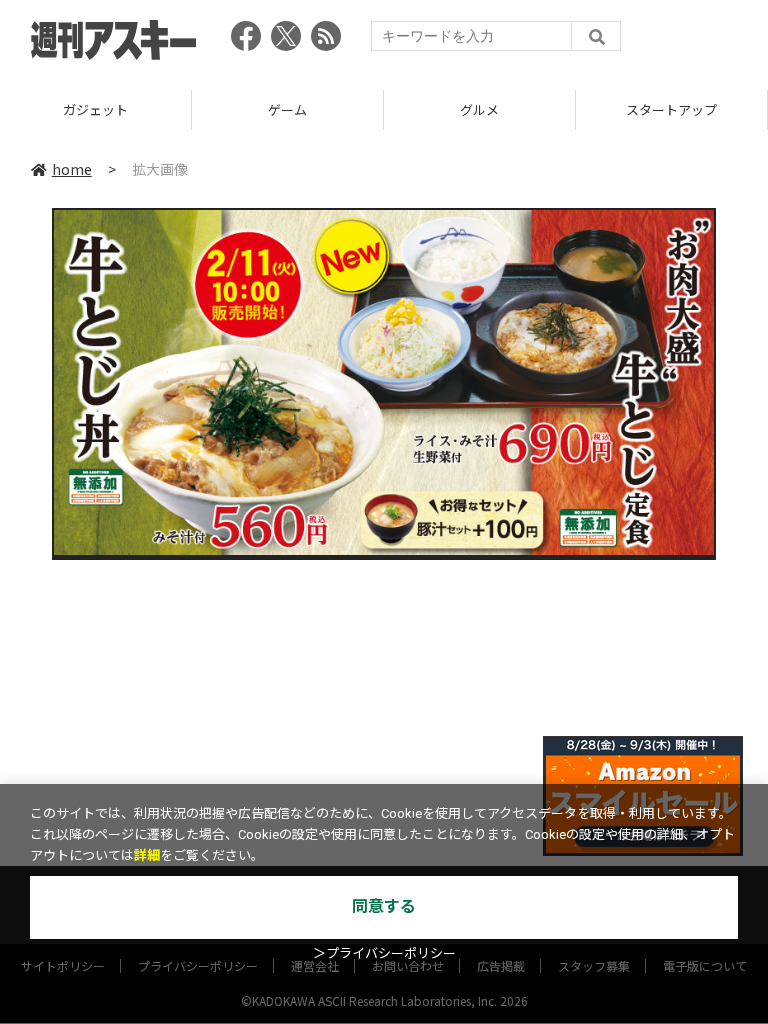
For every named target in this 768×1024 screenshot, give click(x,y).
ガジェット (95, 109)
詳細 (147, 855)
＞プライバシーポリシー (384, 953)
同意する (384, 906)
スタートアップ (671, 109)
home (72, 169)
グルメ (479, 109)
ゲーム (287, 109)
